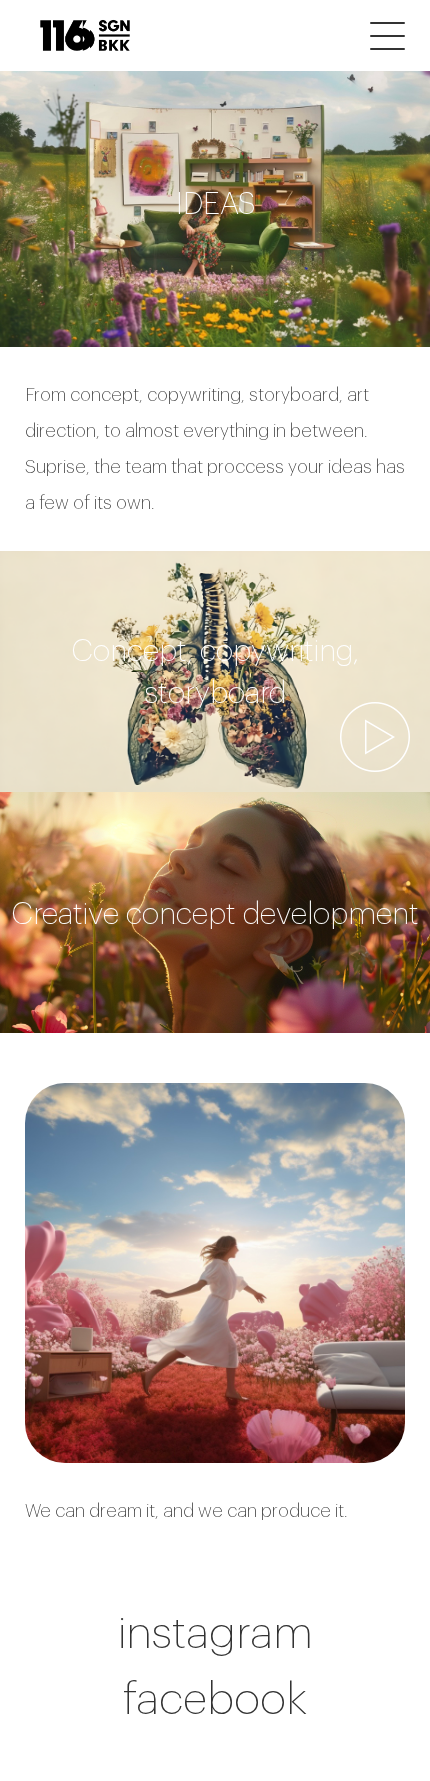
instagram (215, 1632)
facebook (215, 1698)
